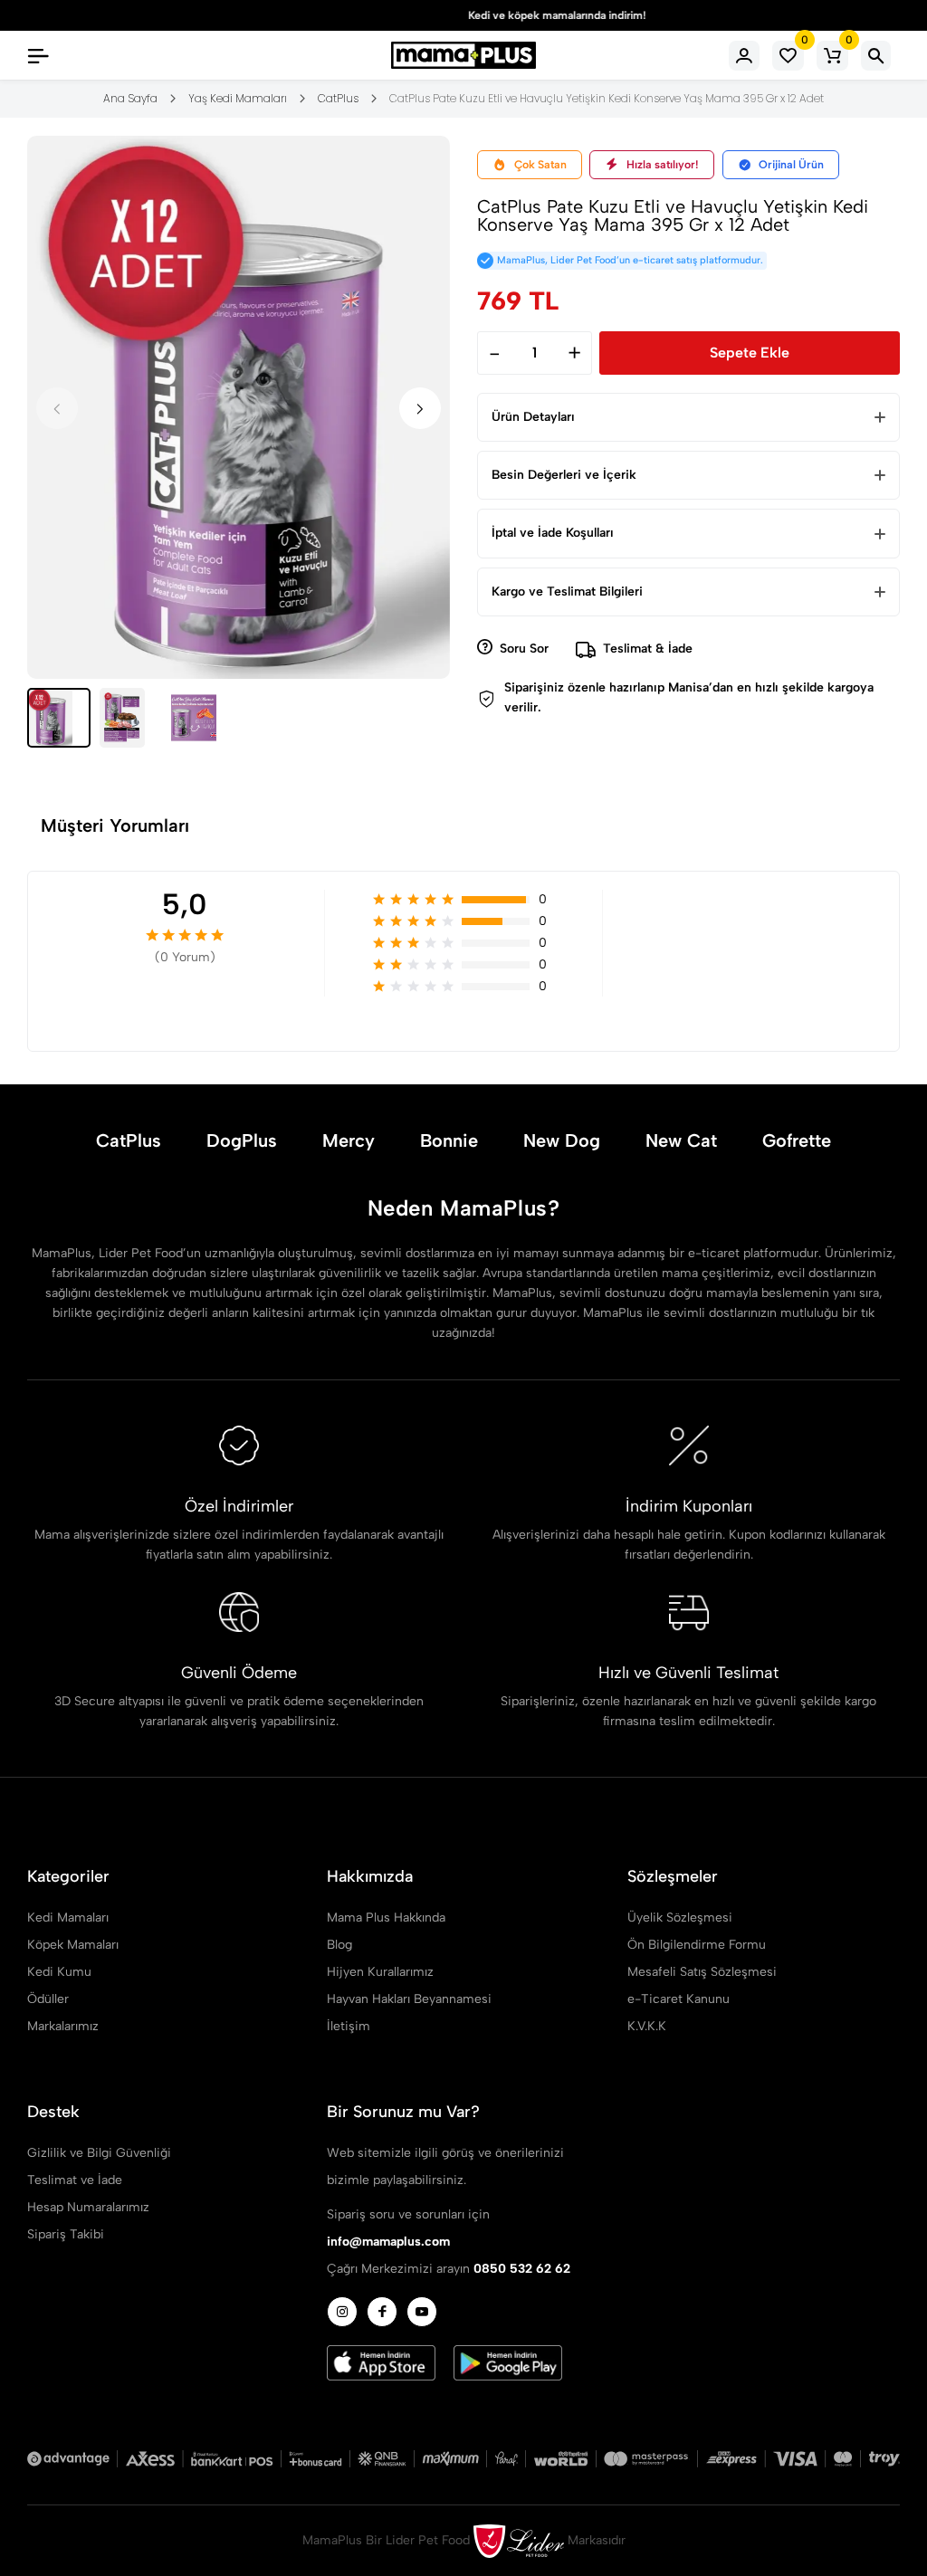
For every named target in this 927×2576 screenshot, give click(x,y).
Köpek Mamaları (73, 1945)
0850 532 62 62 (522, 2269)
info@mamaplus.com (388, 2242)
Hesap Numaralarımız (88, 2207)
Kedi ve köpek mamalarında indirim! (463, 15)
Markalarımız (63, 2026)
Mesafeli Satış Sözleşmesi (702, 1972)
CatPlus (129, 1140)
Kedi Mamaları (68, 1918)
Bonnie (449, 1140)
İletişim (349, 2026)
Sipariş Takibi (66, 2234)
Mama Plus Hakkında (386, 1918)
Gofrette (797, 1140)
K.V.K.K (647, 2026)
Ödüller (48, 1999)
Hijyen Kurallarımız (380, 1972)
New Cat (681, 1140)
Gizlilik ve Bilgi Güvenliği (99, 2153)
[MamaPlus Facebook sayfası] (382, 2312)
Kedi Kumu (59, 1972)
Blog (339, 1945)
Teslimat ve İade (75, 2180)
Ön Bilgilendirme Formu (697, 1945)
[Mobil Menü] (38, 55)
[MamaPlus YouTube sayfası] (422, 2312)
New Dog (562, 1140)
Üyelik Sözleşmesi (680, 1918)
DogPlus (242, 1140)
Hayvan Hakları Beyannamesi (409, 1999)
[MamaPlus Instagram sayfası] (342, 2312)
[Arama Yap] (876, 56)
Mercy (349, 1140)
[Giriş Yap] (744, 56)
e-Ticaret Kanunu (679, 1999)
